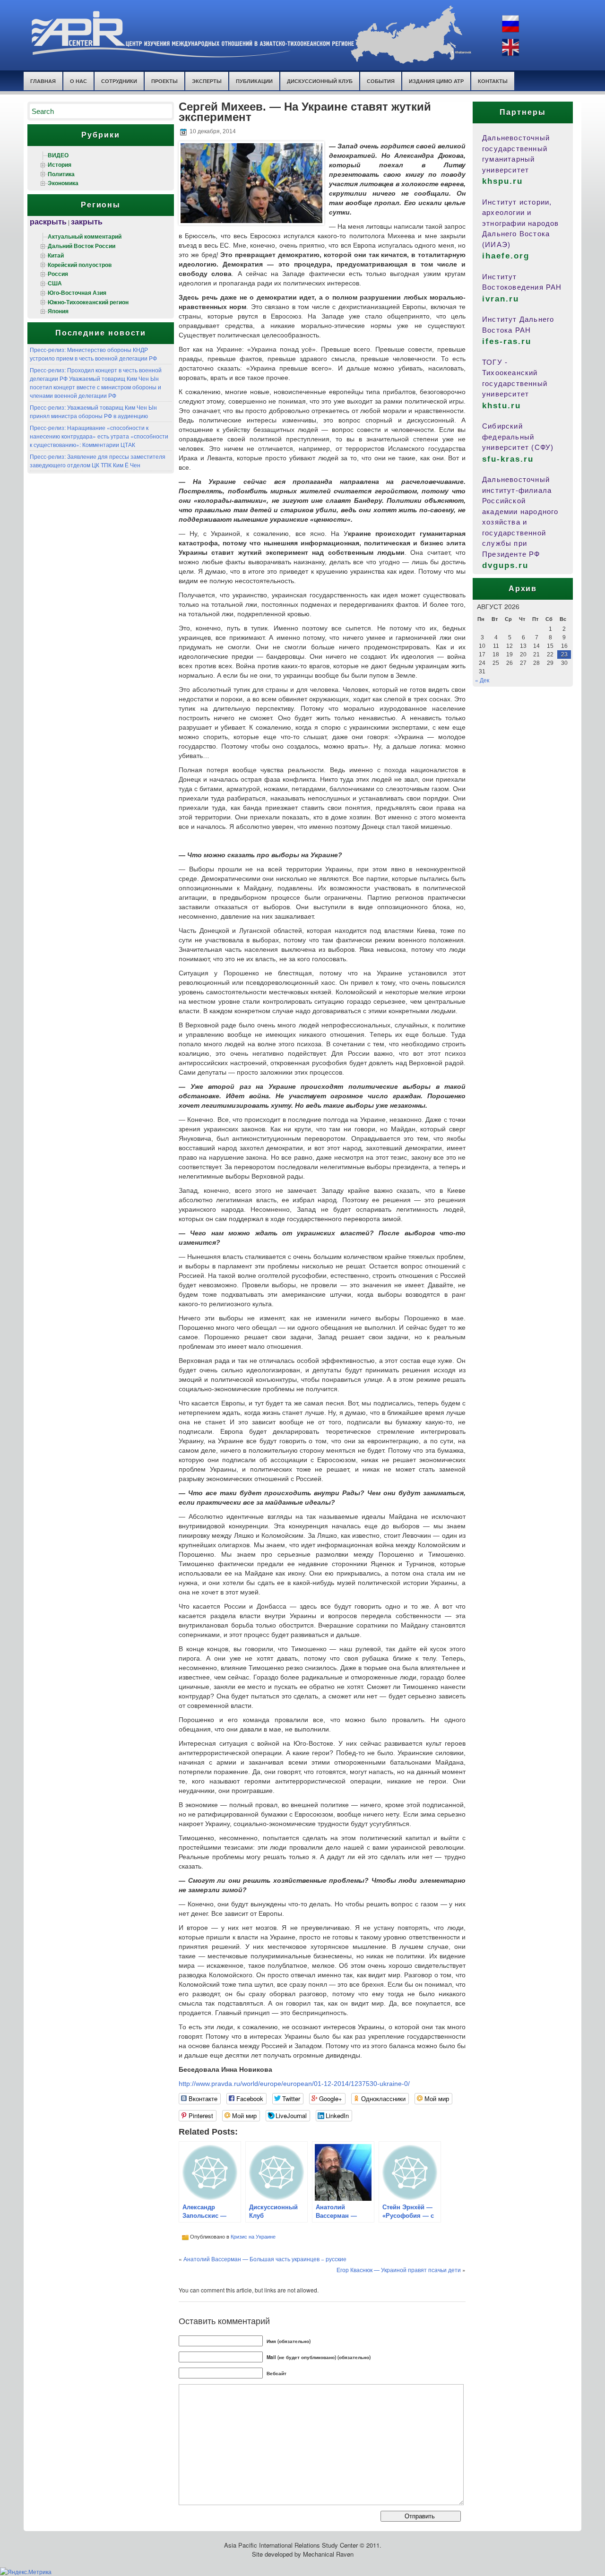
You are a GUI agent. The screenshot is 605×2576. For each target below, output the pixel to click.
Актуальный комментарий (85, 236)
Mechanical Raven (328, 2554)
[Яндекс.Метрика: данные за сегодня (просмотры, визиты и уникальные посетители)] (26, 2572)
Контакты (493, 81)
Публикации (254, 81)
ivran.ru (501, 299)
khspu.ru (502, 181)
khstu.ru (501, 406)
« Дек (482, 680)
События (381, 81)
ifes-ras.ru (507, 341)
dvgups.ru (505, 565)
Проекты (164, 81)
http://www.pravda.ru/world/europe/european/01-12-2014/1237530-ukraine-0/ (294, 2084)
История (60, 164)
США (55, 283)
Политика (61, 174)
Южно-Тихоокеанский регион (88, 302)
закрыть (87, 221)
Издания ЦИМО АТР (436, 81)
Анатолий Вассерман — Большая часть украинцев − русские (265, 2259)
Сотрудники (119, 81)
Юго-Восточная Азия (77, 293)
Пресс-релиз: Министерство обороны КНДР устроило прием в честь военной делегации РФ (93, 354)
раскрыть (48, 221)
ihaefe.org (506, 256)
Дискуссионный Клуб (320, 81)
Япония (58, 311)
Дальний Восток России (82, 246)
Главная (43, 81)
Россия (58, 274)
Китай (56, 255)
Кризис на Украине (253, 2236)
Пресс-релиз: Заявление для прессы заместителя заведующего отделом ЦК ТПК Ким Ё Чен (98, 461)
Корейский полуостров (80, 265)
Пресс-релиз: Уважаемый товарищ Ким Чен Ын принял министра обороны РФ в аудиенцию (93, 411)
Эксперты (207, 81)
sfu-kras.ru (508, 459)
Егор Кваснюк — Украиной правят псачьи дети (399, 2270)
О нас (78, 81)
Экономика (63, 183)
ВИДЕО (58, 155)
